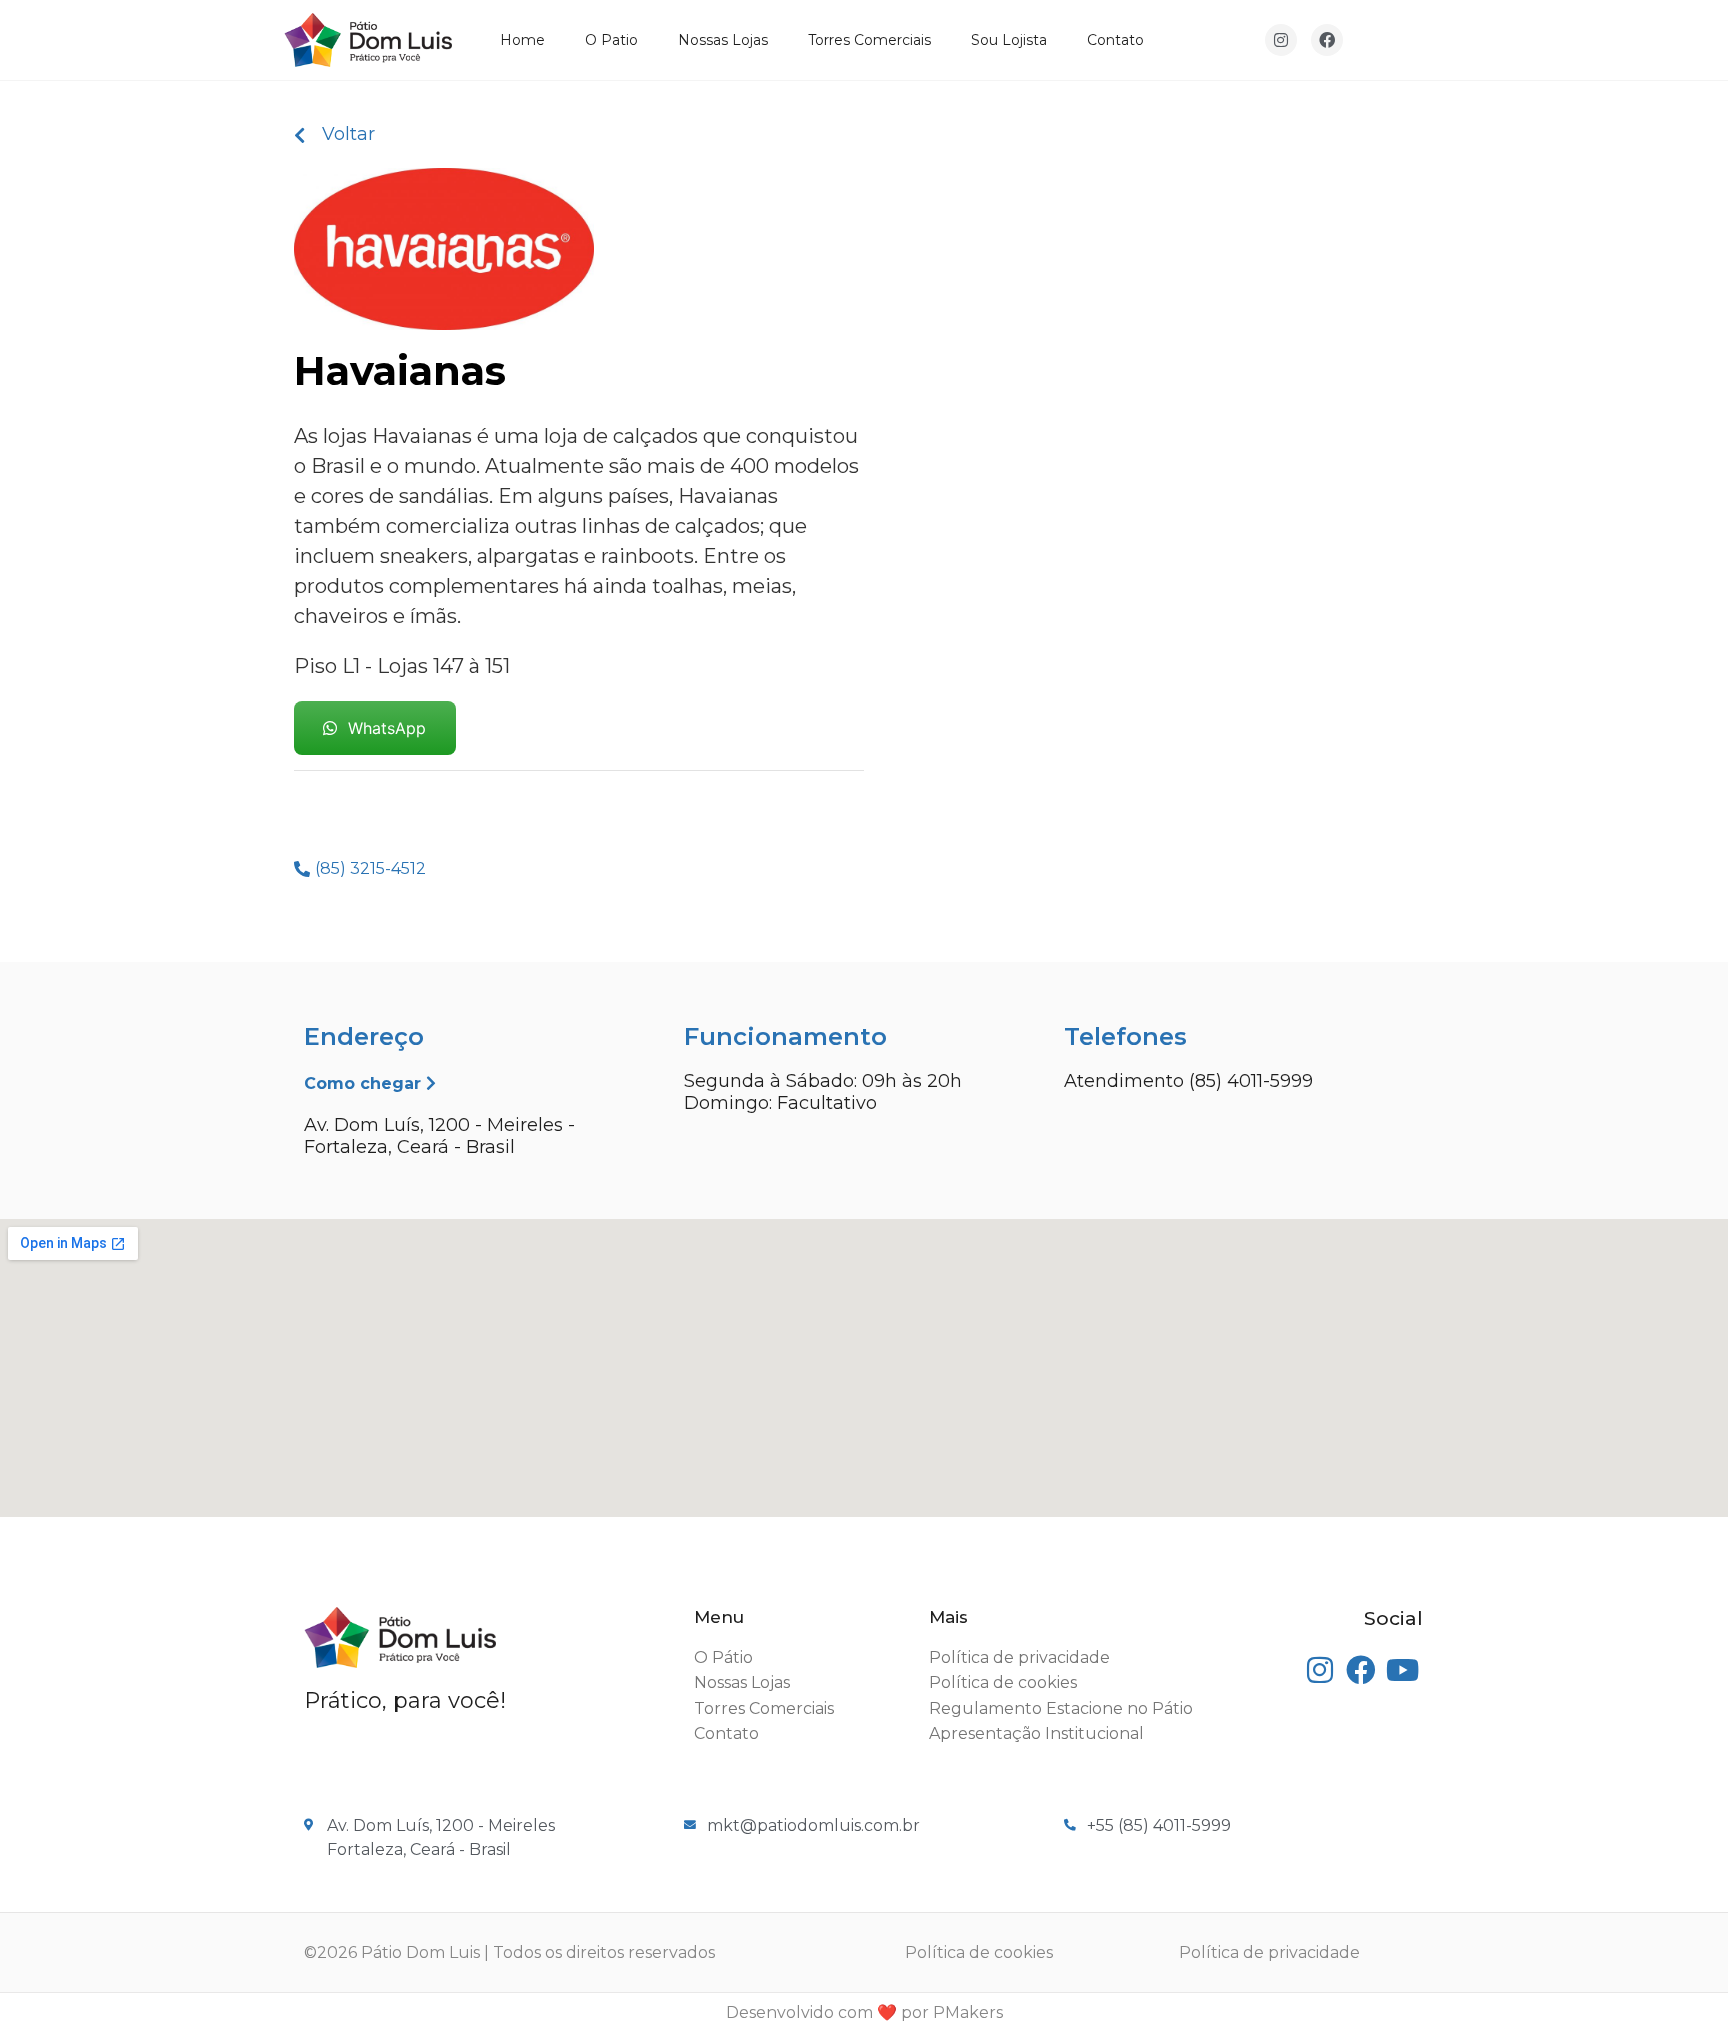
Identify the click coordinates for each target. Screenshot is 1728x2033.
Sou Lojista (1009, 40)
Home (522, 40)
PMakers (968, 2012)
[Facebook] (1327, 40)
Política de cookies (979, 1952)
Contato (1115, 40)
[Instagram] (1281, 40)
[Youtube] (1402, 1670)
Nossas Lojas (723, 40)
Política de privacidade (1269, 1952)
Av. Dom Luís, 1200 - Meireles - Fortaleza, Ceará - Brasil (439, 1136)
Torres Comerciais (869, 40)
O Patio (611, 40)
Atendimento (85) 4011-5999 (1188, 1081)
